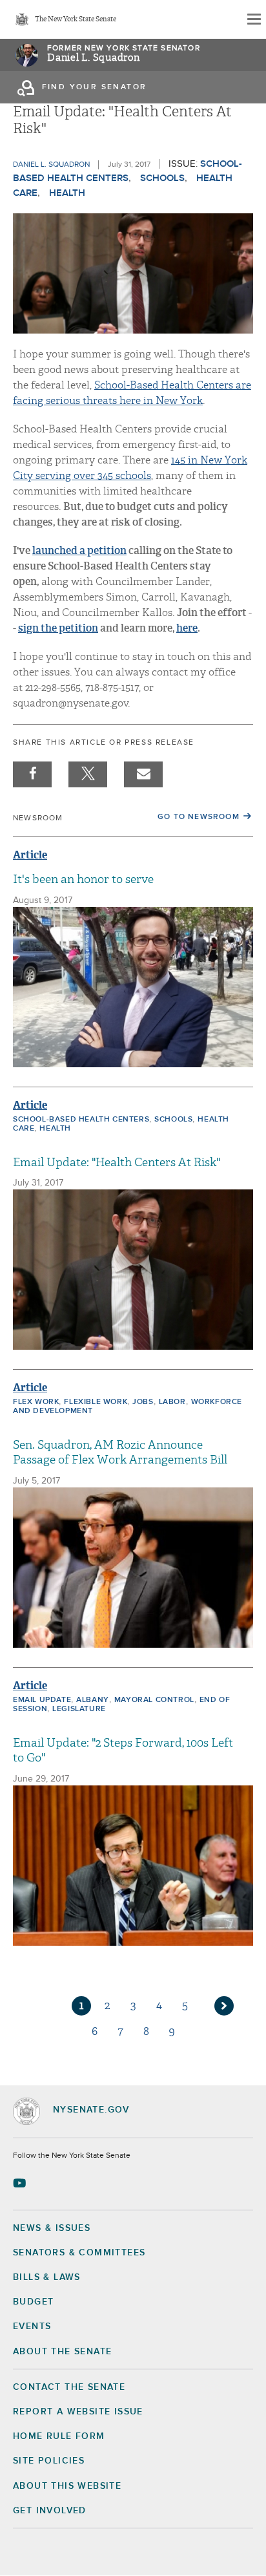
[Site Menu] (253, 19)
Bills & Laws (47, 2277)
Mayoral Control (154, 1700)
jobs (143, 1402)
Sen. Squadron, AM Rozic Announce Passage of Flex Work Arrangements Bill (120, 1453)
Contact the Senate (69, 2387)
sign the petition (58, 628)
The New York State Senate (76, 20)
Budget (33, 2302)
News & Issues (52, 2228)
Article (30, 855)
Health (67, 193)
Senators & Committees (79, 2253)
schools (162, 178)
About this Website (67, 2486)
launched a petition (79, 550)
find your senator (95, 87)
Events (32, 2326)
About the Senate (62, 2352)
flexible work (96, 1402)
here (187, 628)
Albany (93, 1700)
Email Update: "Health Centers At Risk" (117, 1163)
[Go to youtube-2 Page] (21, 2183)
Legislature (79, 1709)
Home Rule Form (59, 2436)
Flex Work (36, 1402)
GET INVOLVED (50, 2511)
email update (42, 1700)
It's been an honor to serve (83, 879)
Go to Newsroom (199, 817)
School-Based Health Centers (81, 1120)
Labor (172, 1402)
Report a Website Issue (78, 2412)
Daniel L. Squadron (94, 58)
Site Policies (49, 2461)
